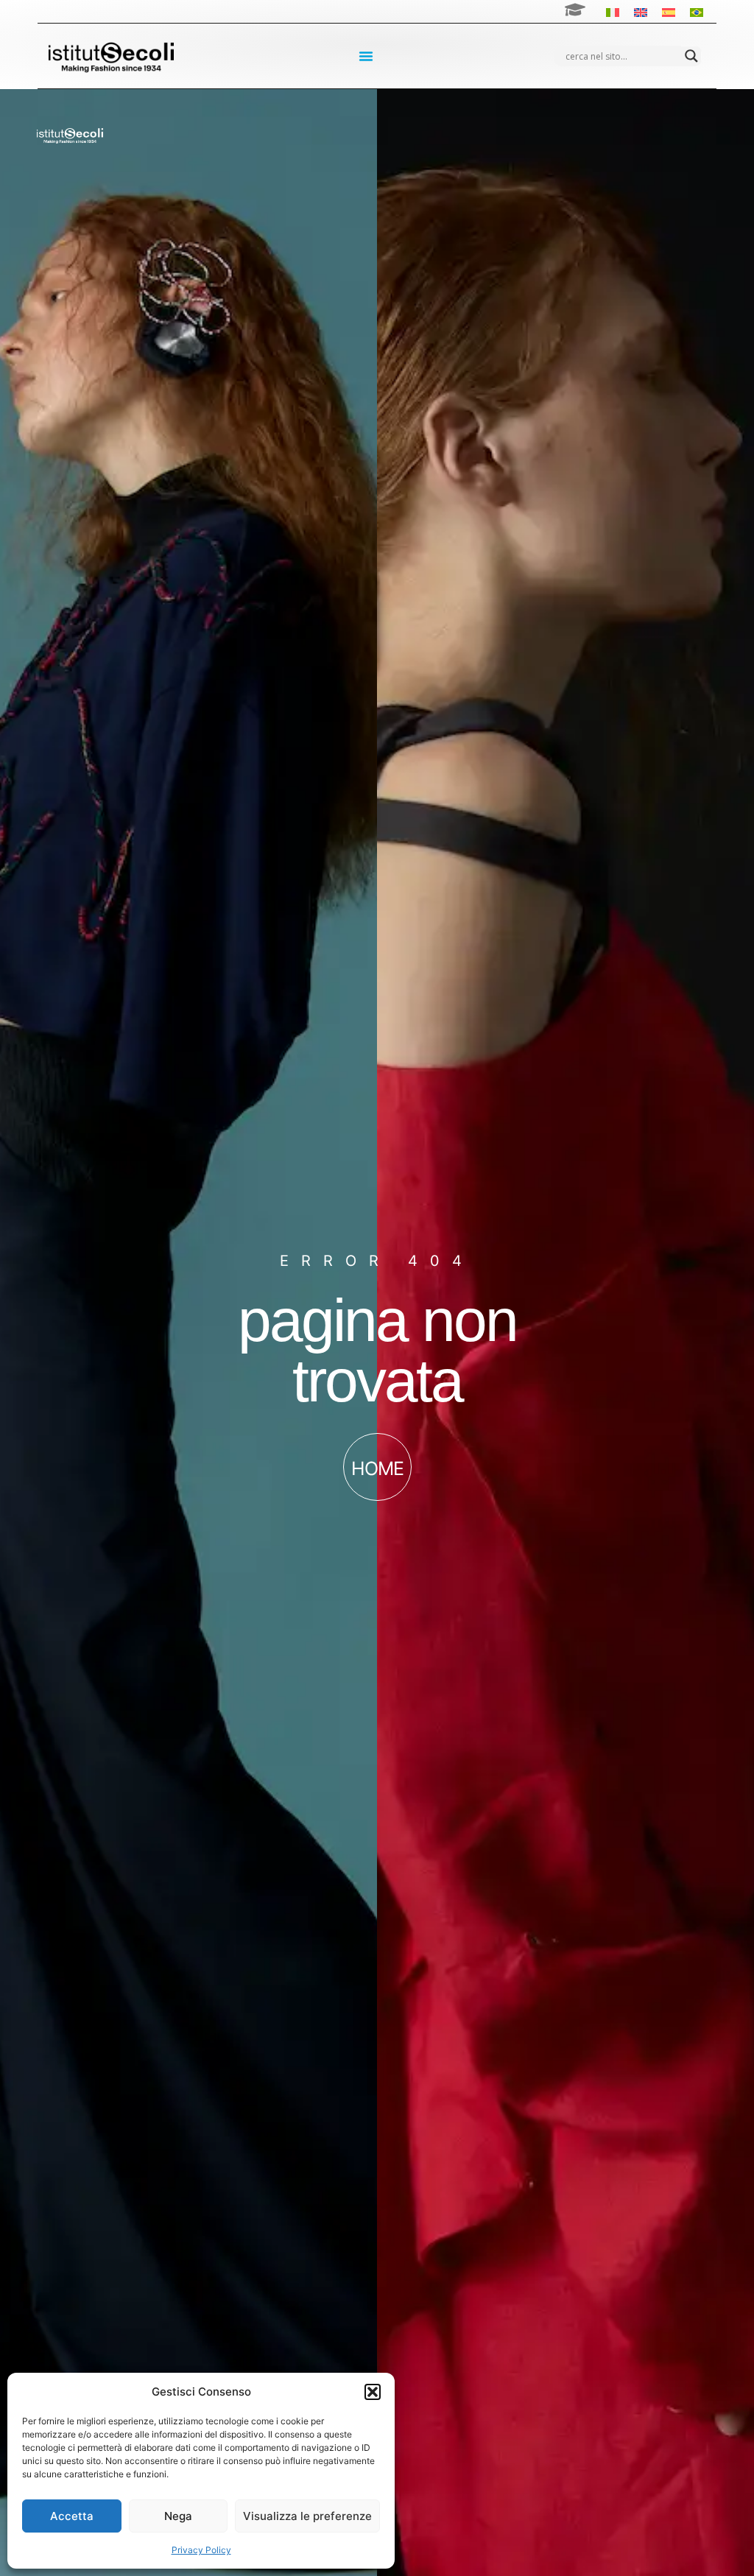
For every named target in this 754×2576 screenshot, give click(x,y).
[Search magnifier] (691, 56)
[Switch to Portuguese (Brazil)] (697, 11)
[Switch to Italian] (613, 11)
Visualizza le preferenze (307, 2516)
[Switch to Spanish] (669, 11)
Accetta (72, 2516)
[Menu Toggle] (366, 56)
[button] (373, 2392)
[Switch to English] (641, 11)
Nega (178, 2516)
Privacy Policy (201, 2550)
